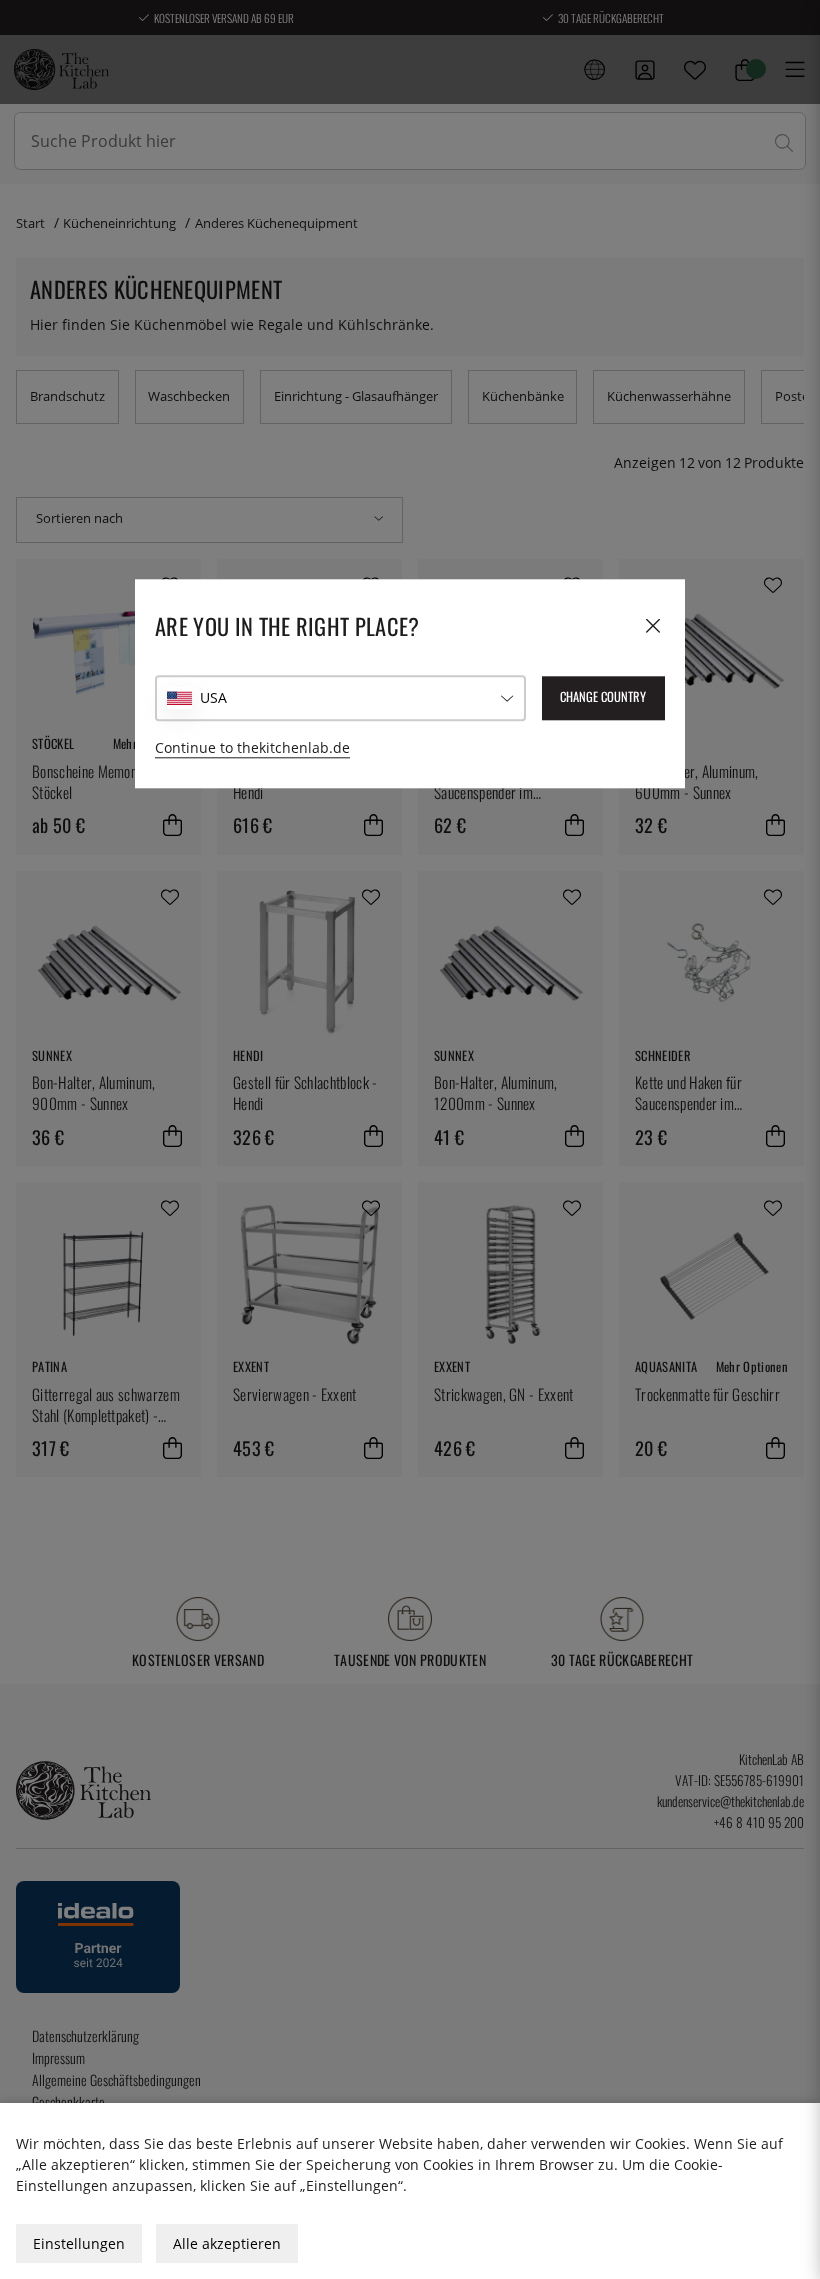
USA (213, 697)
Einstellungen (79, 2243)
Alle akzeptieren (227, 2243)
